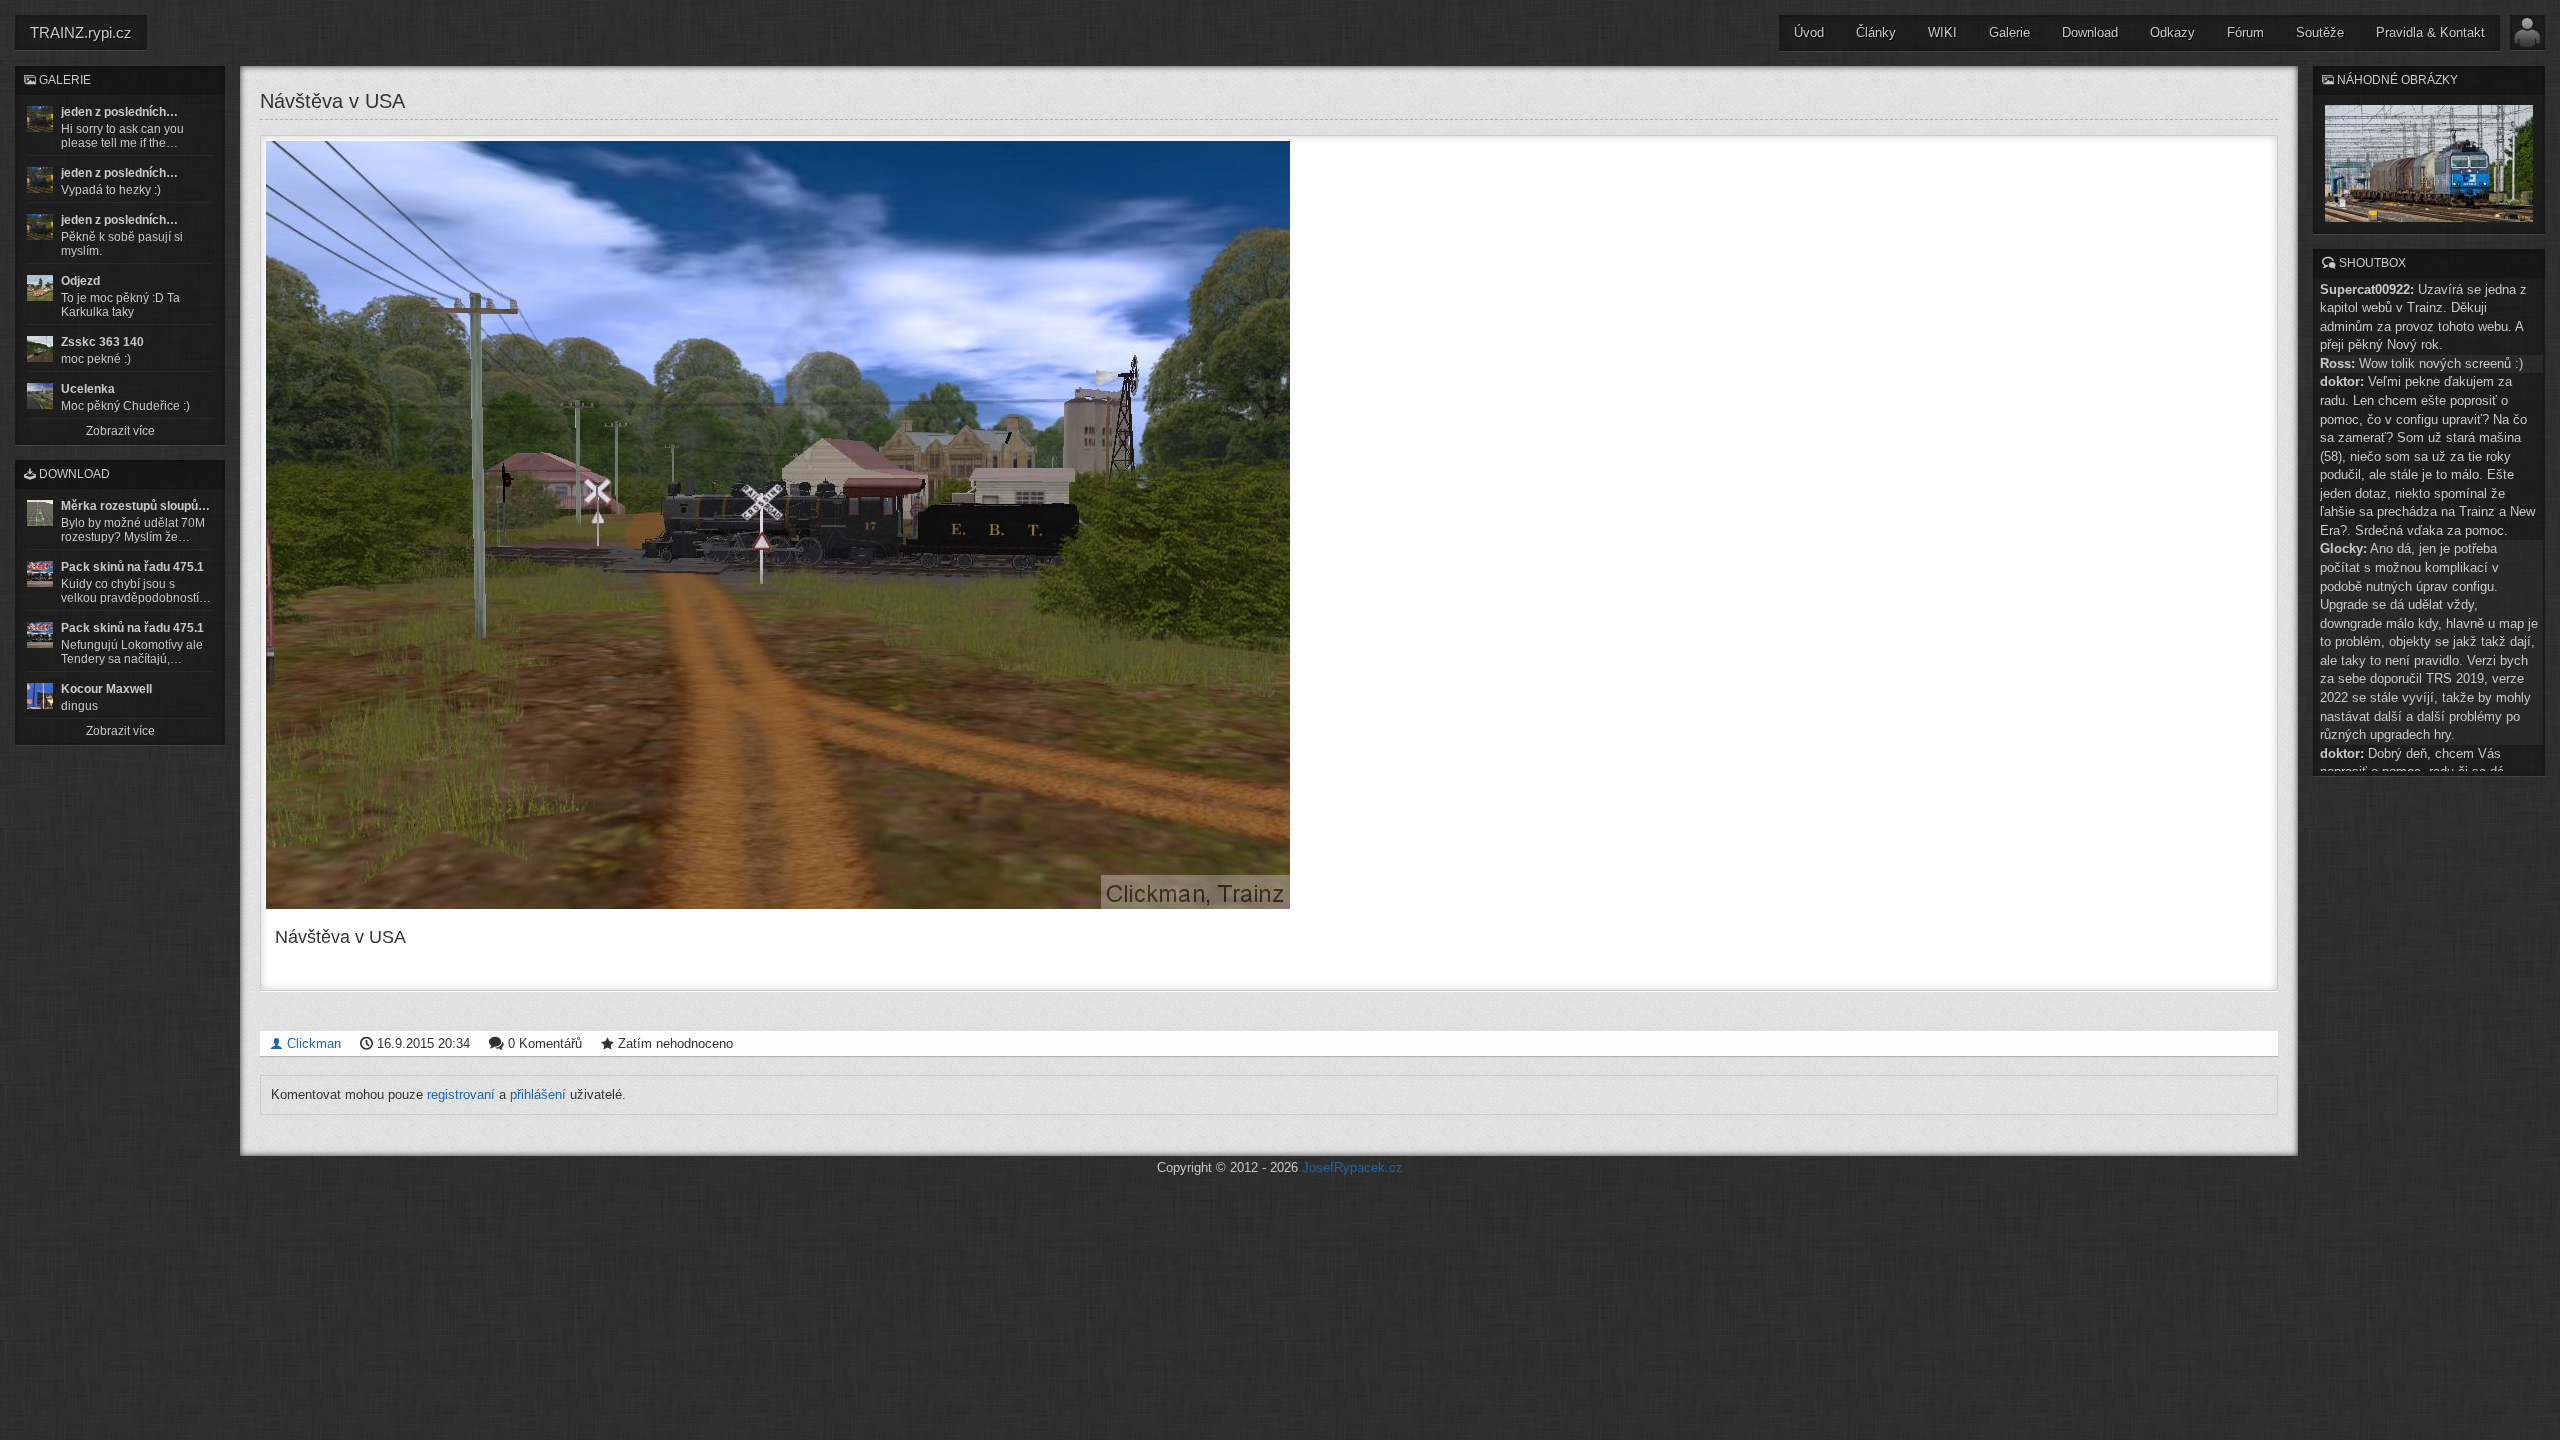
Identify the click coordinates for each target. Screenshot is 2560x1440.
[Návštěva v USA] (1269, 525)
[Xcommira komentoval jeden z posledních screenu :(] (40, 227)
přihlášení (538, 1094)
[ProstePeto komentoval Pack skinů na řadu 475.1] (40, 635)
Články (1876, 32)
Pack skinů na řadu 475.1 (132, 567)
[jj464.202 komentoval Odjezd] (40, 288)
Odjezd (80, 281)
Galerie (2009, 32)
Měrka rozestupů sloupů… (135, 506)
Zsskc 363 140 (102, 342)
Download (2090, 32)
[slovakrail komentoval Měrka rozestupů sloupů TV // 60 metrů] (40, 513)
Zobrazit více (120, 431)
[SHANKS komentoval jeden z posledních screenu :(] (40, 119)
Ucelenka (88, 389)
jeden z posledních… (119, 112)
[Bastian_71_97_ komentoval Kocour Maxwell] (40, 696)
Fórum (2245, 32)
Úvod (1809, 32)
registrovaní (461, 1094)
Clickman (312, 1043)
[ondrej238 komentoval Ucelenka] (40, 396)
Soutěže (2320, 32)
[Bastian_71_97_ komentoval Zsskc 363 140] (40, 349)
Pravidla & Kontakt (2430, 32)
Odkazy (2172, 32)
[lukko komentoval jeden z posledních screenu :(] (40, 180)
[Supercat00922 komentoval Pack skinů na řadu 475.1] (40, 574)
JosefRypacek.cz (1352, 1167)
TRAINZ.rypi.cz (81, 32)
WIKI (1942, 32)
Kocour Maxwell (106, 689)
